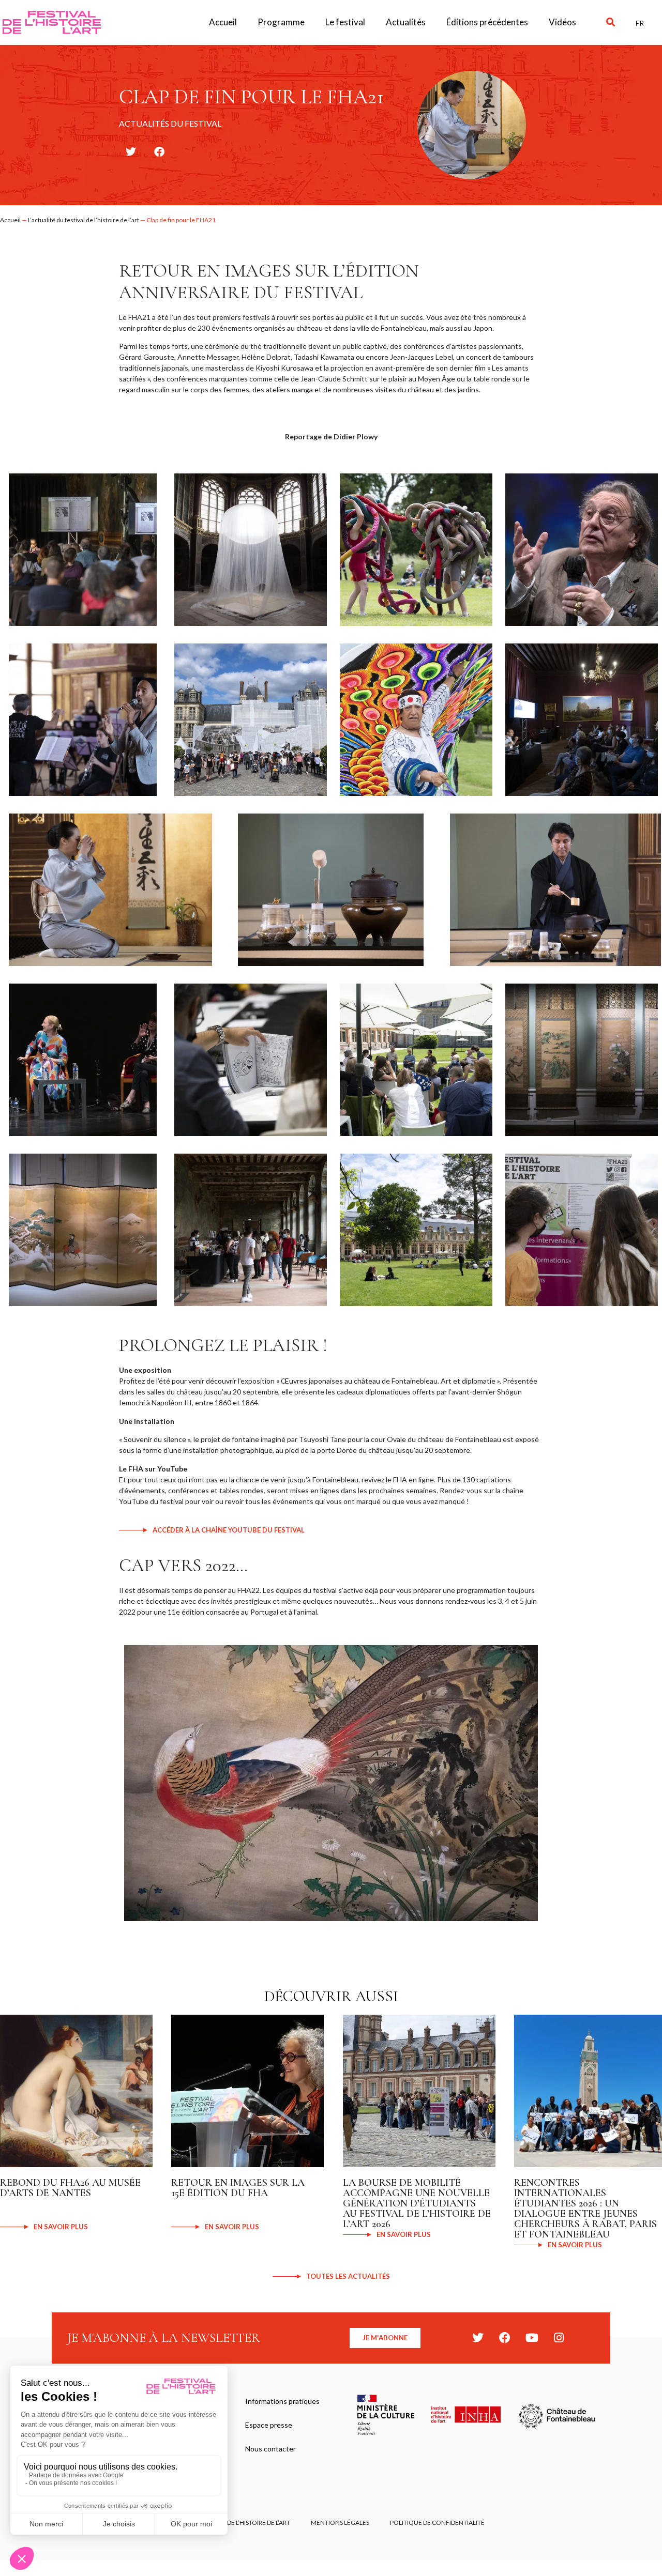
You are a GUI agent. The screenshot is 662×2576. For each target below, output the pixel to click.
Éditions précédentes (487, 22)
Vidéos (562, 22)
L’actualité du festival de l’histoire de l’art (84, 220)
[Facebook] (505, 2338)
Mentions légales (340, 2523)
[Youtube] (532, 2338)
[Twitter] (478, 2338)
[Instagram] (559, 2338)
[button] (611, 22)
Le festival (345, 22)
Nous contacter (270, 2449)
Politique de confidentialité (437, 2523)
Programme (281, 22)
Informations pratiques (282, 2401)
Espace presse (269, 2425)
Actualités (406, 22)
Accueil (223, 22)
